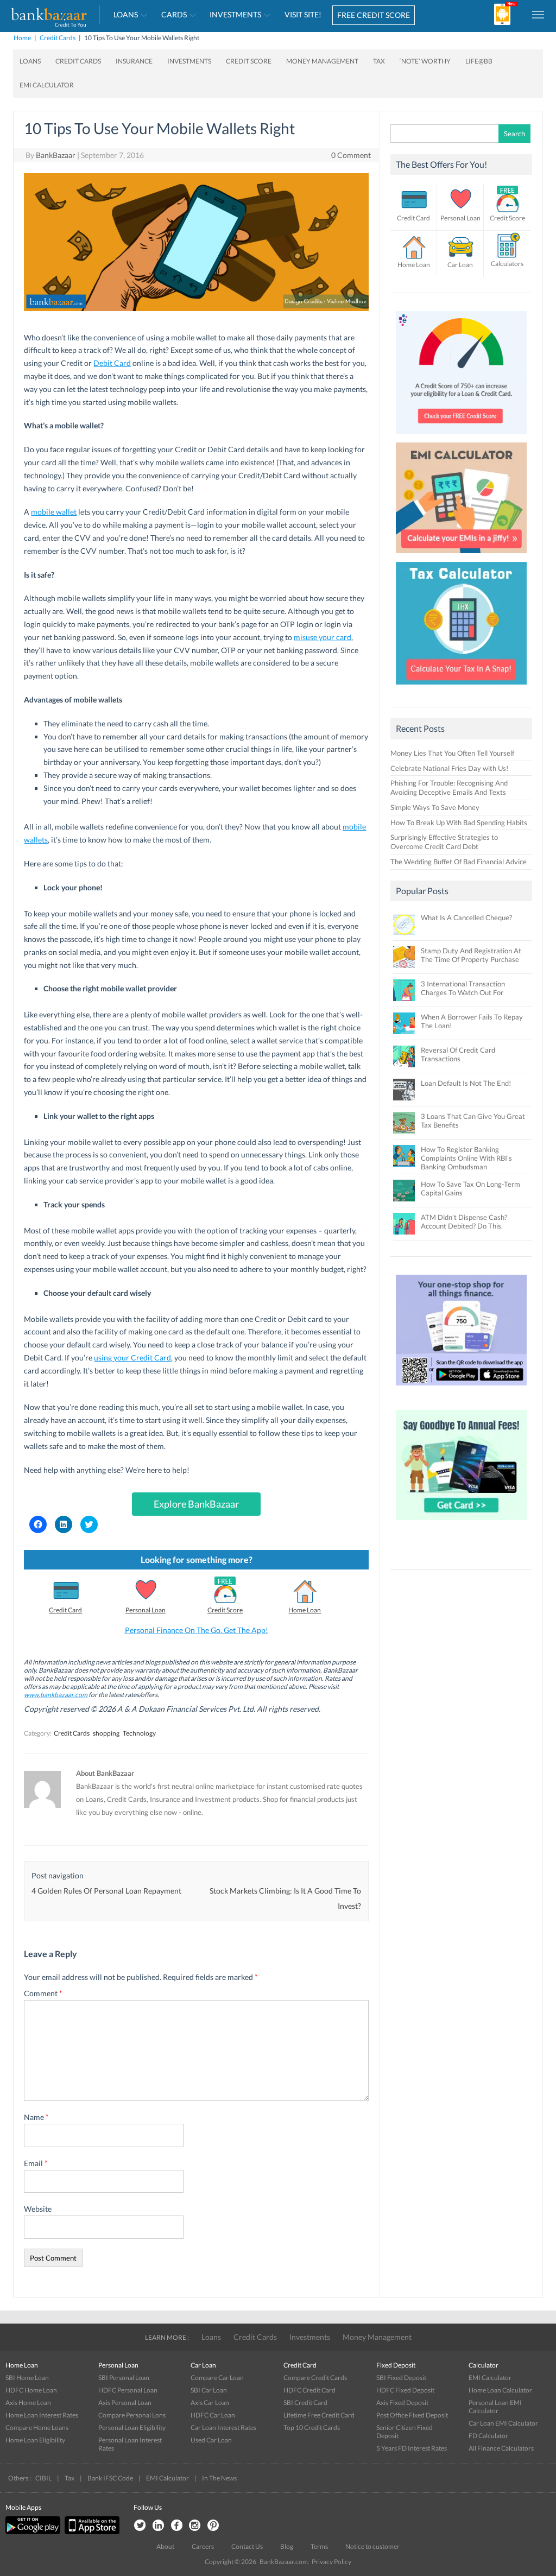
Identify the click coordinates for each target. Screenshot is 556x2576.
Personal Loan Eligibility (132, 2428)
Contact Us (247, 2546)
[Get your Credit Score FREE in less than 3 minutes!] (461, 436)
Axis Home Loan (28, 2403)
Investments (235, 14)
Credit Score (249, 61)
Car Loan (460, 265)
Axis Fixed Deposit (402, 2403)
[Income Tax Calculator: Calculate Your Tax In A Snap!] (461, 687)
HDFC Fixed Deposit (405, 2390)
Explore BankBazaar (196, 1504)
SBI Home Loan (27, 2378)
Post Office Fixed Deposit (412, 2415)
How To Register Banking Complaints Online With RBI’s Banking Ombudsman (466, 1158)
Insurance (134, 61)
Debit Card (112, 363)
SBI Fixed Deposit (401, 2378)
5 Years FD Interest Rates (412, 2448)
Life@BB (479, 61)
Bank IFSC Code (110, 2478)
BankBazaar (56, 155)
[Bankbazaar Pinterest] (213, 2526)
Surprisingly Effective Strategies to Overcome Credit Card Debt (444, 842)
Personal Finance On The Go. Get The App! (197, 1630)
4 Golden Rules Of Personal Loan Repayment (106, 1891)
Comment (43, 1993)
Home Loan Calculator (500, 2390)
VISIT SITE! (303, 14)
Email (36, 2163)
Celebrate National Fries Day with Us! (449, 768)
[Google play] (34, 2532)
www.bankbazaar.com (56, 1695)
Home (22, 38)
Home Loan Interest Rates (42, 2415)
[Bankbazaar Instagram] (195, 2526)
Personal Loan (146, 1610)
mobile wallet (54, 512)
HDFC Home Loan (31, 2390)
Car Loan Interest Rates (223, 2428)
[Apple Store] (91, 2532)
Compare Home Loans (37, 2428)
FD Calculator (488, 2436)
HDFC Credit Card (309, 2390)
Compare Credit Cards (315, 2378)
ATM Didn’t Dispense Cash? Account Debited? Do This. (464, 1221)
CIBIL (43, 2478)
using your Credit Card (132, 1357)
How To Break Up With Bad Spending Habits (459, 822)
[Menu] (539, 14)
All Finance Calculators (501, 2448)
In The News (219, 2478)
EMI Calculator (47, 85)
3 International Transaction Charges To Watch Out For (463, 988)
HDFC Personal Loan (128, 2390)
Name (36, 2117)
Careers (203, 2546)
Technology (139, 1733)
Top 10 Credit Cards (312, 2428)
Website (38, 2209)
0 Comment (351, 155)
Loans (126, 14)
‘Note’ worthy (425, 61)
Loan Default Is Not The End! (466, 1083)
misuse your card (323, 637)
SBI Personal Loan (124, 2378)
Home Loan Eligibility (35, 2440)
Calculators (507, 264)
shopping (106, 1733)
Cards (174, 14)
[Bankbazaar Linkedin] (158, 2526)
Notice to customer (372, 2546)
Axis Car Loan (210, 2403)
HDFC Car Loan (213, 2415)
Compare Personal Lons (132, 2415)
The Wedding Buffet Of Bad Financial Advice (459, 862)
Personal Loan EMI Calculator (495, 2407)
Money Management (322, 61)
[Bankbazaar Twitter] (140, 2526)
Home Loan (305, 1610)
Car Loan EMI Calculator (503, 2423)
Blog (287, 2546)
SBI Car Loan (209, 2390)
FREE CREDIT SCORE (374, 15)
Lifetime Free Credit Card (319, 2415)
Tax (379, 61)
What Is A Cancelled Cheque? (466, 917)
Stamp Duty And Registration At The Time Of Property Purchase (471, 955)
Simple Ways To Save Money (435, 807)
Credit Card (65, 1610)
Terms (319, 2546)
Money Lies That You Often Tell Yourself (452, 753)
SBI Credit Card (305, 2403)
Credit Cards (58, 38)
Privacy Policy (331, 2562)
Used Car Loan (211, 2440)
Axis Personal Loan (125, 2403)
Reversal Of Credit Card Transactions (458, 1054)
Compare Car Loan (217, 2378)
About (165, 2546)
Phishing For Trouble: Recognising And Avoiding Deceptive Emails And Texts (449, 787)
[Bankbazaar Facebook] (176, 2526)
